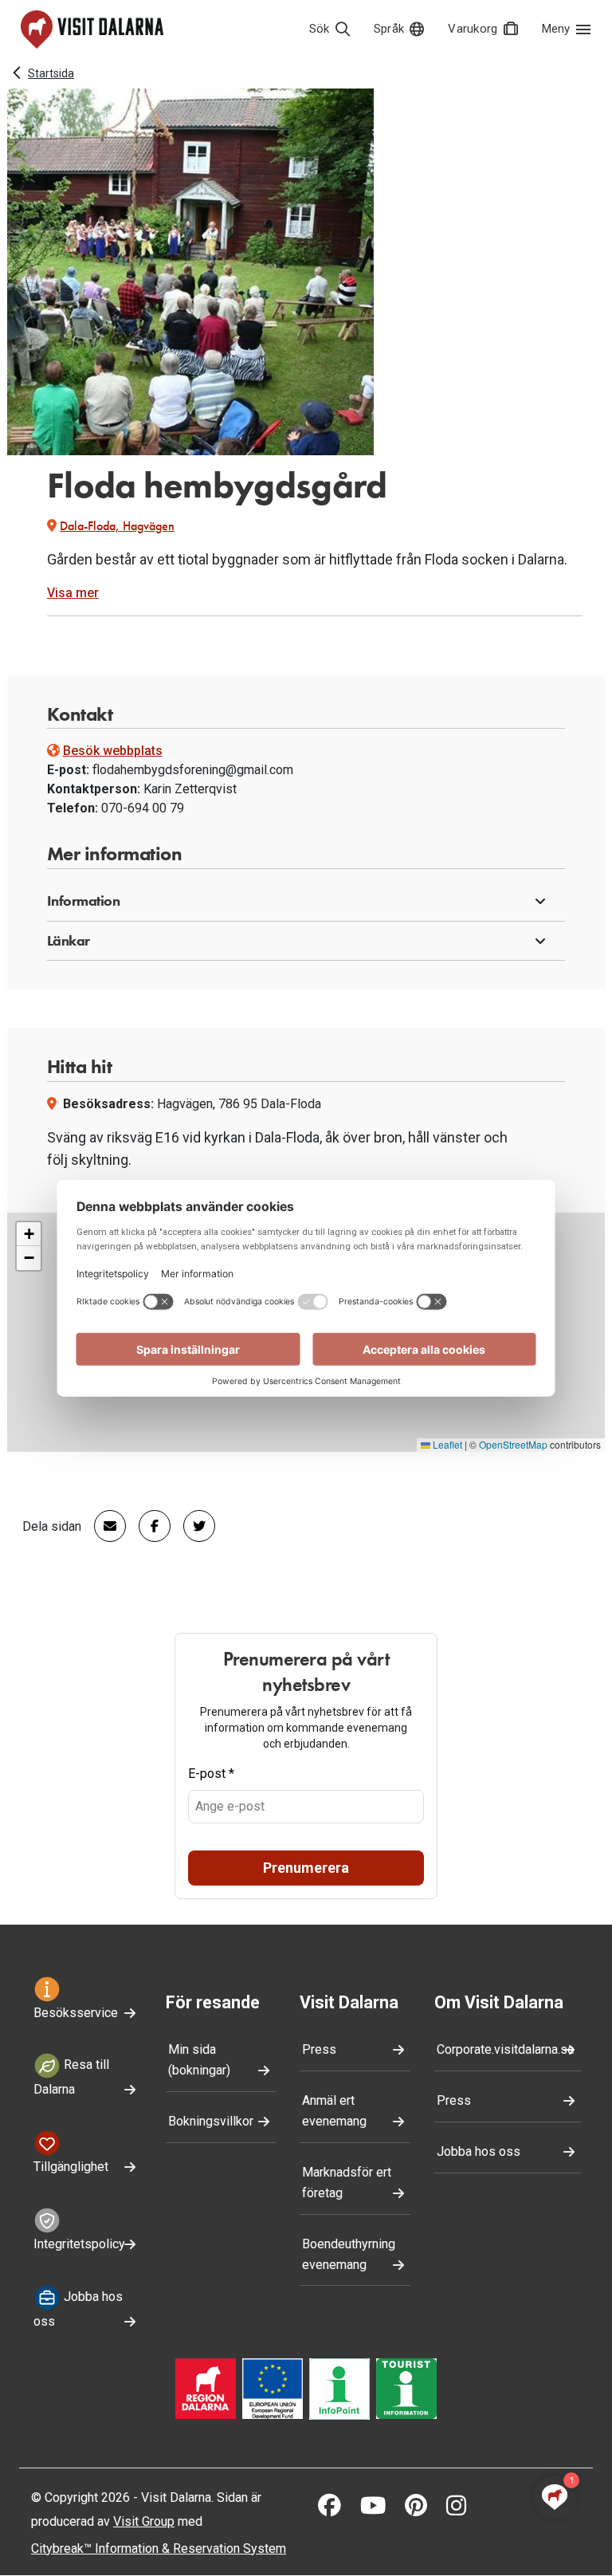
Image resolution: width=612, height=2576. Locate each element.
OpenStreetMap (513, 1444)
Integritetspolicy (79, 2244)
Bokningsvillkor (211, 2121)
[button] (306, 902)
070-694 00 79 (143, 808)
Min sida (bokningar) (199, 2060)
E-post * (211, 1774)
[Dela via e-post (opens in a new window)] (104, 1526)
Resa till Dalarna (71, 2078)
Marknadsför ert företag (347, 2183)
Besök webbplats (113, 751)
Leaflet (446, 1444)
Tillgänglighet (71, 2167)
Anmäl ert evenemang (334, 2111)
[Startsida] (92, 29)
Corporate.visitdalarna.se (506, 2049)
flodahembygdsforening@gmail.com (193, 770)
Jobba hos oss (78, 2309)
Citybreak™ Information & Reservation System (159, 2548)
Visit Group (144, 2521)
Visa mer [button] (73, 593)
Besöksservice (76, 2013)
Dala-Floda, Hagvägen (117, 526)
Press (319, 2049)
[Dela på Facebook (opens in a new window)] (148, 1526)
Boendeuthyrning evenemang (349, 2254)
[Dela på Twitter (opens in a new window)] (193, 1526)
